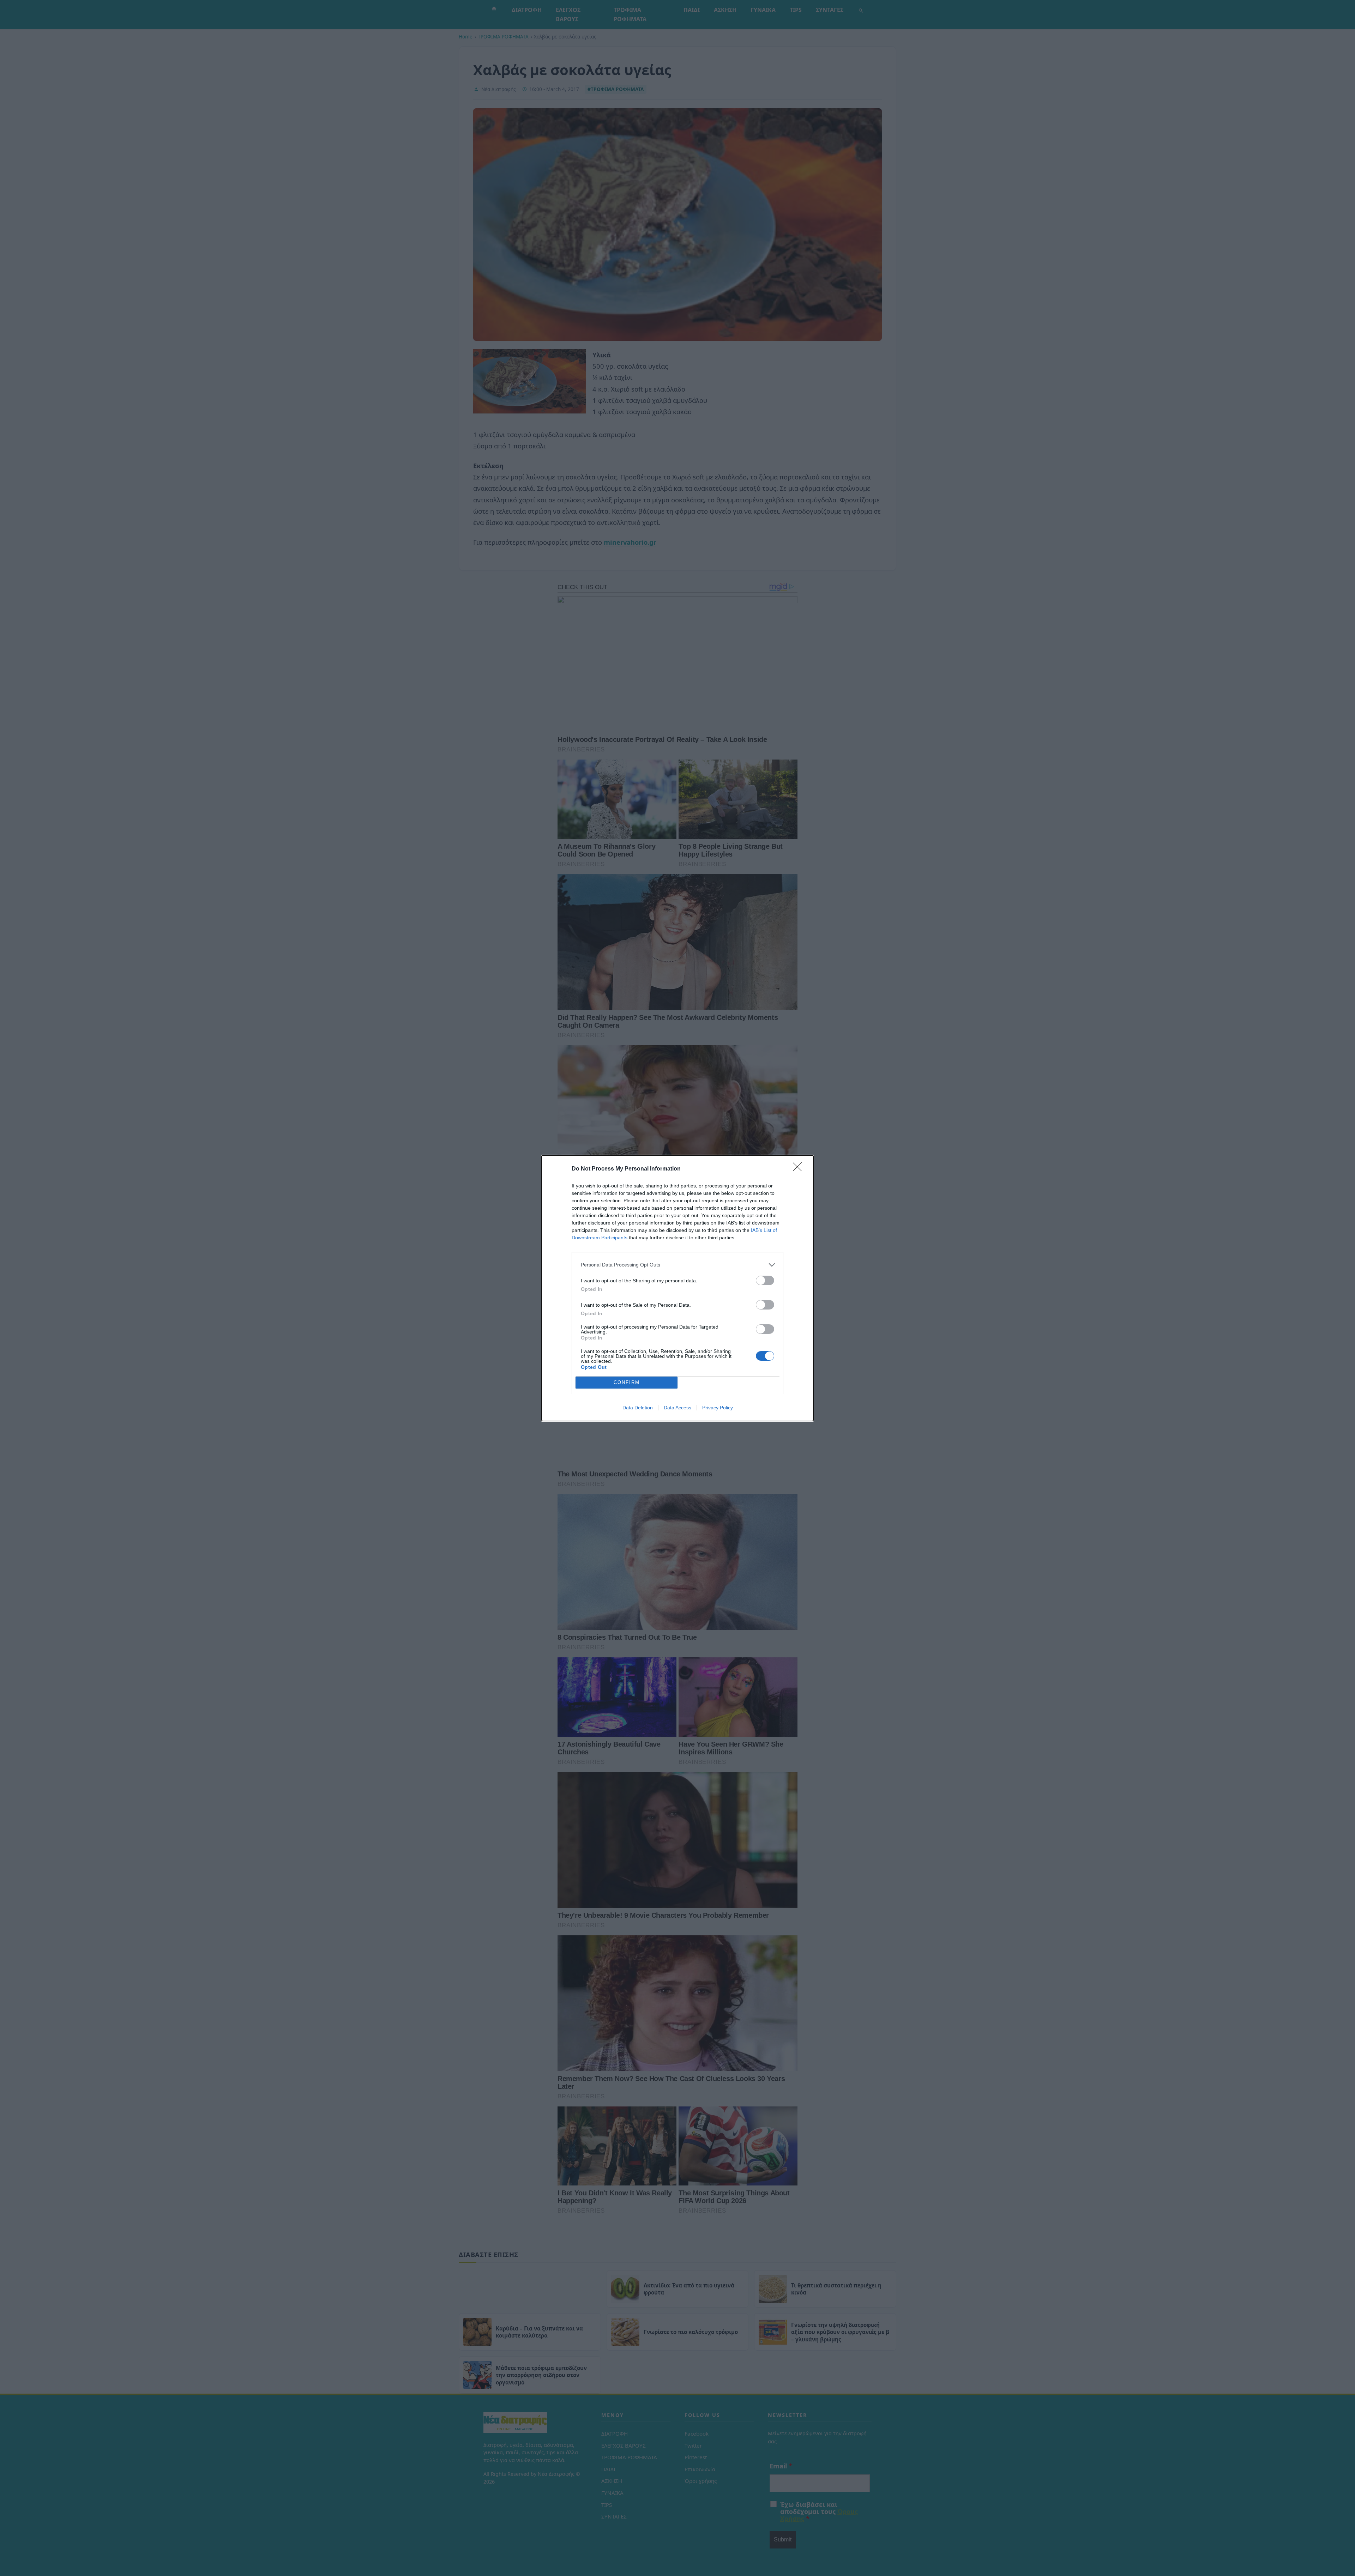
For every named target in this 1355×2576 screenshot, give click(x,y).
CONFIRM (627, 1382)
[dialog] (677, 1288)
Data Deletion (638, 1408)
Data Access (677, 1408)
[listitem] (677, 1265)
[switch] (765, 1280)
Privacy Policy (718, 1408)
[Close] (800, 1169)
